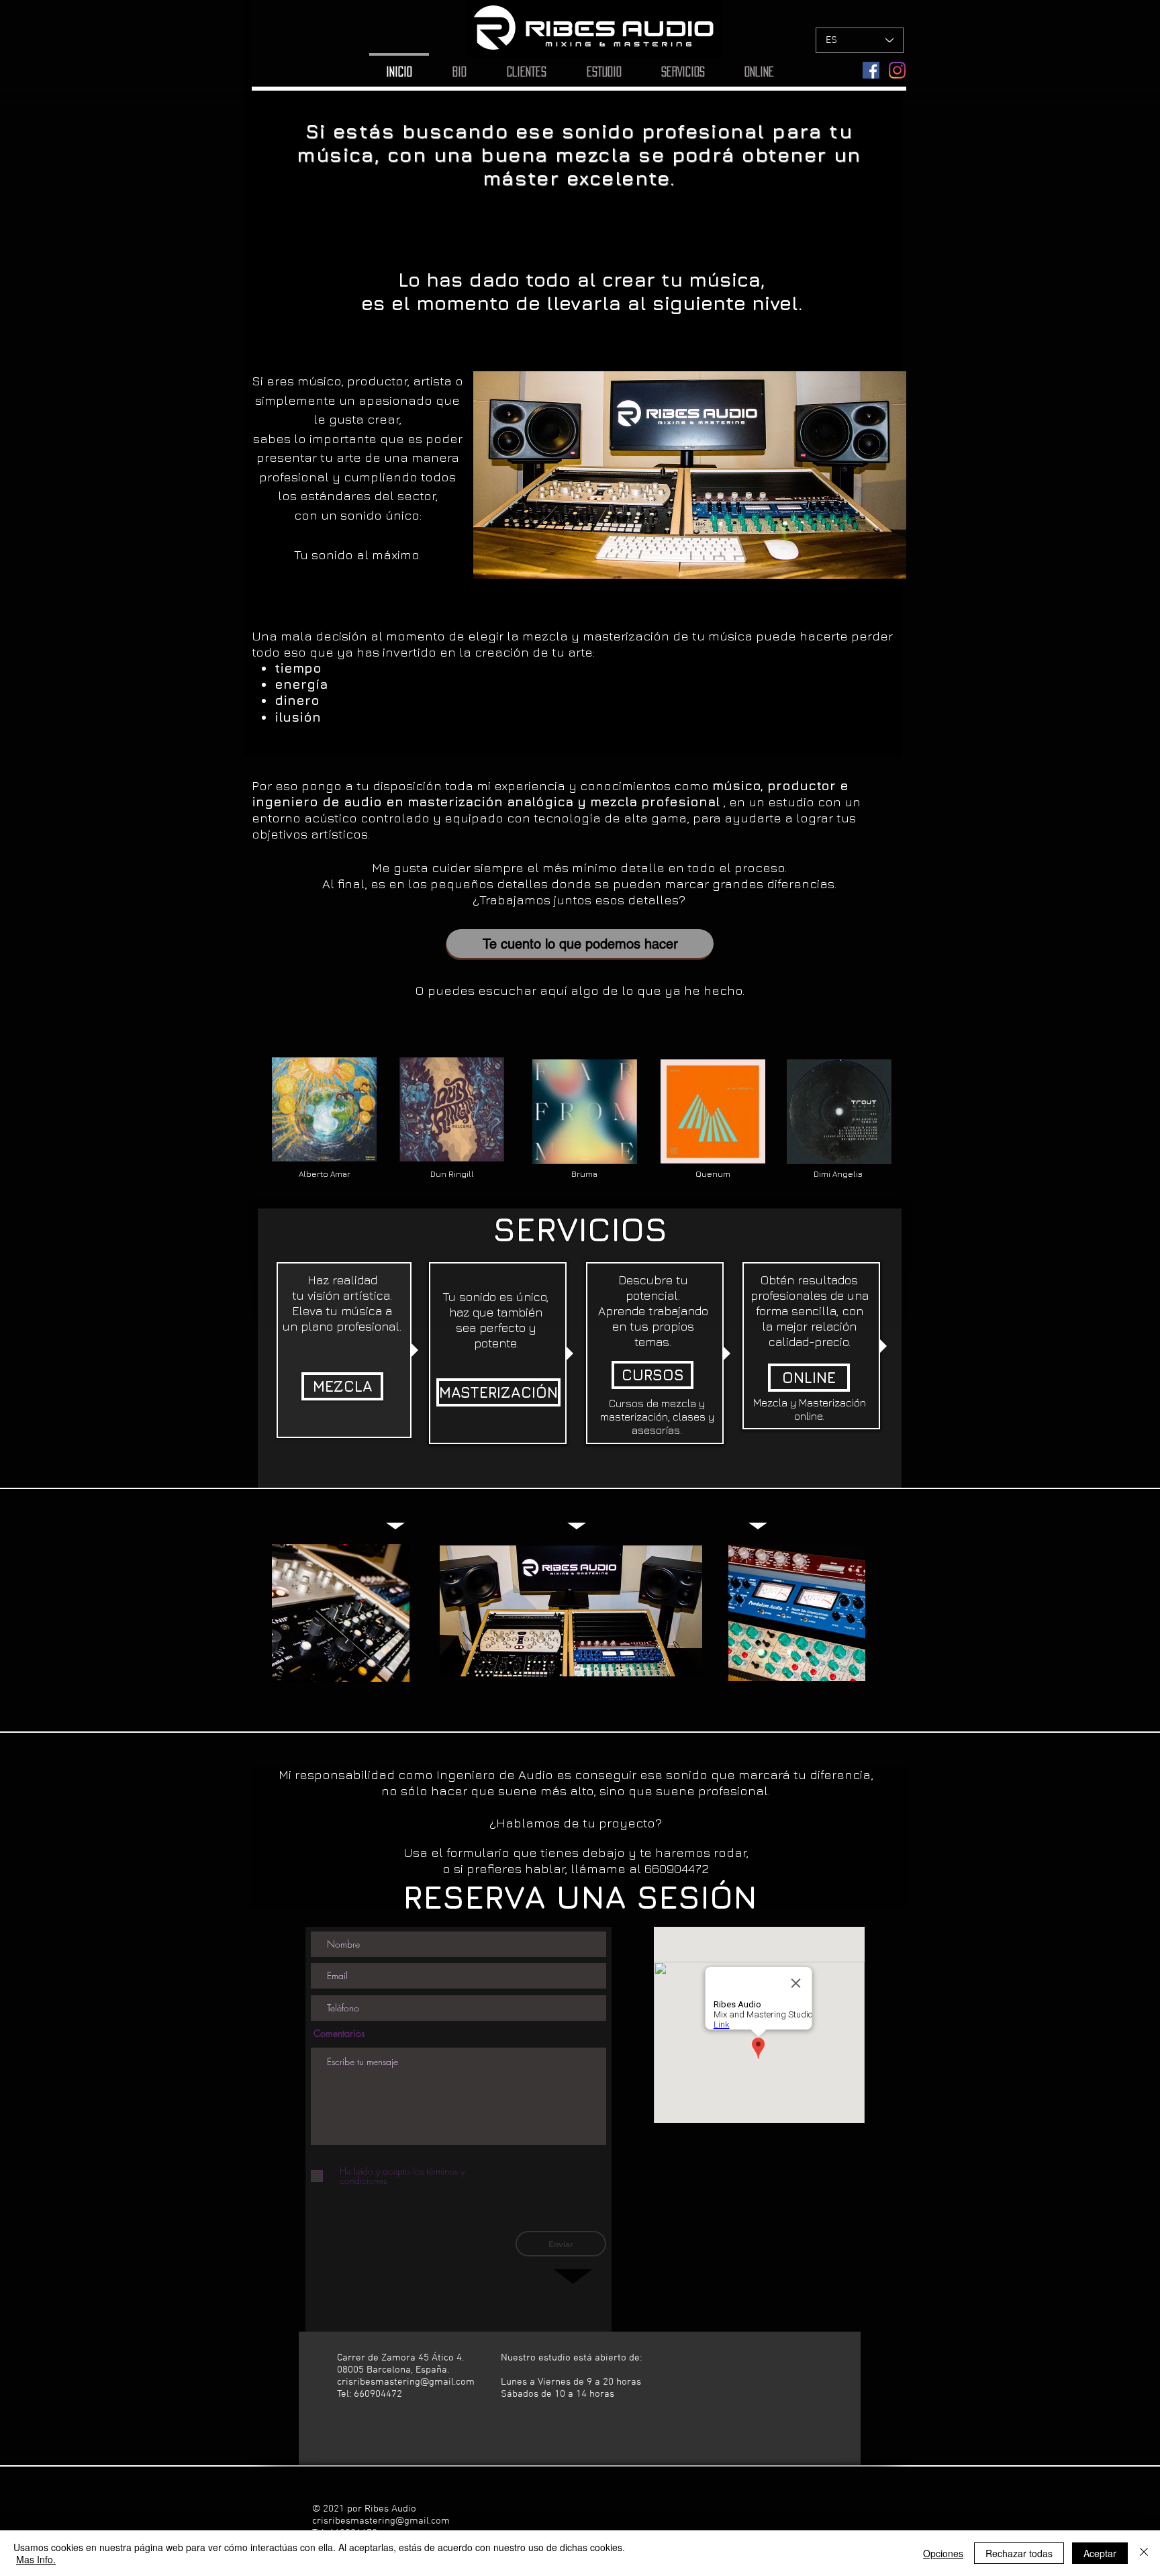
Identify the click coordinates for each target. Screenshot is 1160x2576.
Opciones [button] (943, 2553)
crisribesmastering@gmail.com (406, 2382)
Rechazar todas (1019, 2553)
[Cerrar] (1144, 2553)
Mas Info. (36, 2559)
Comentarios (339, 2034)
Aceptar (1100, 2553)
